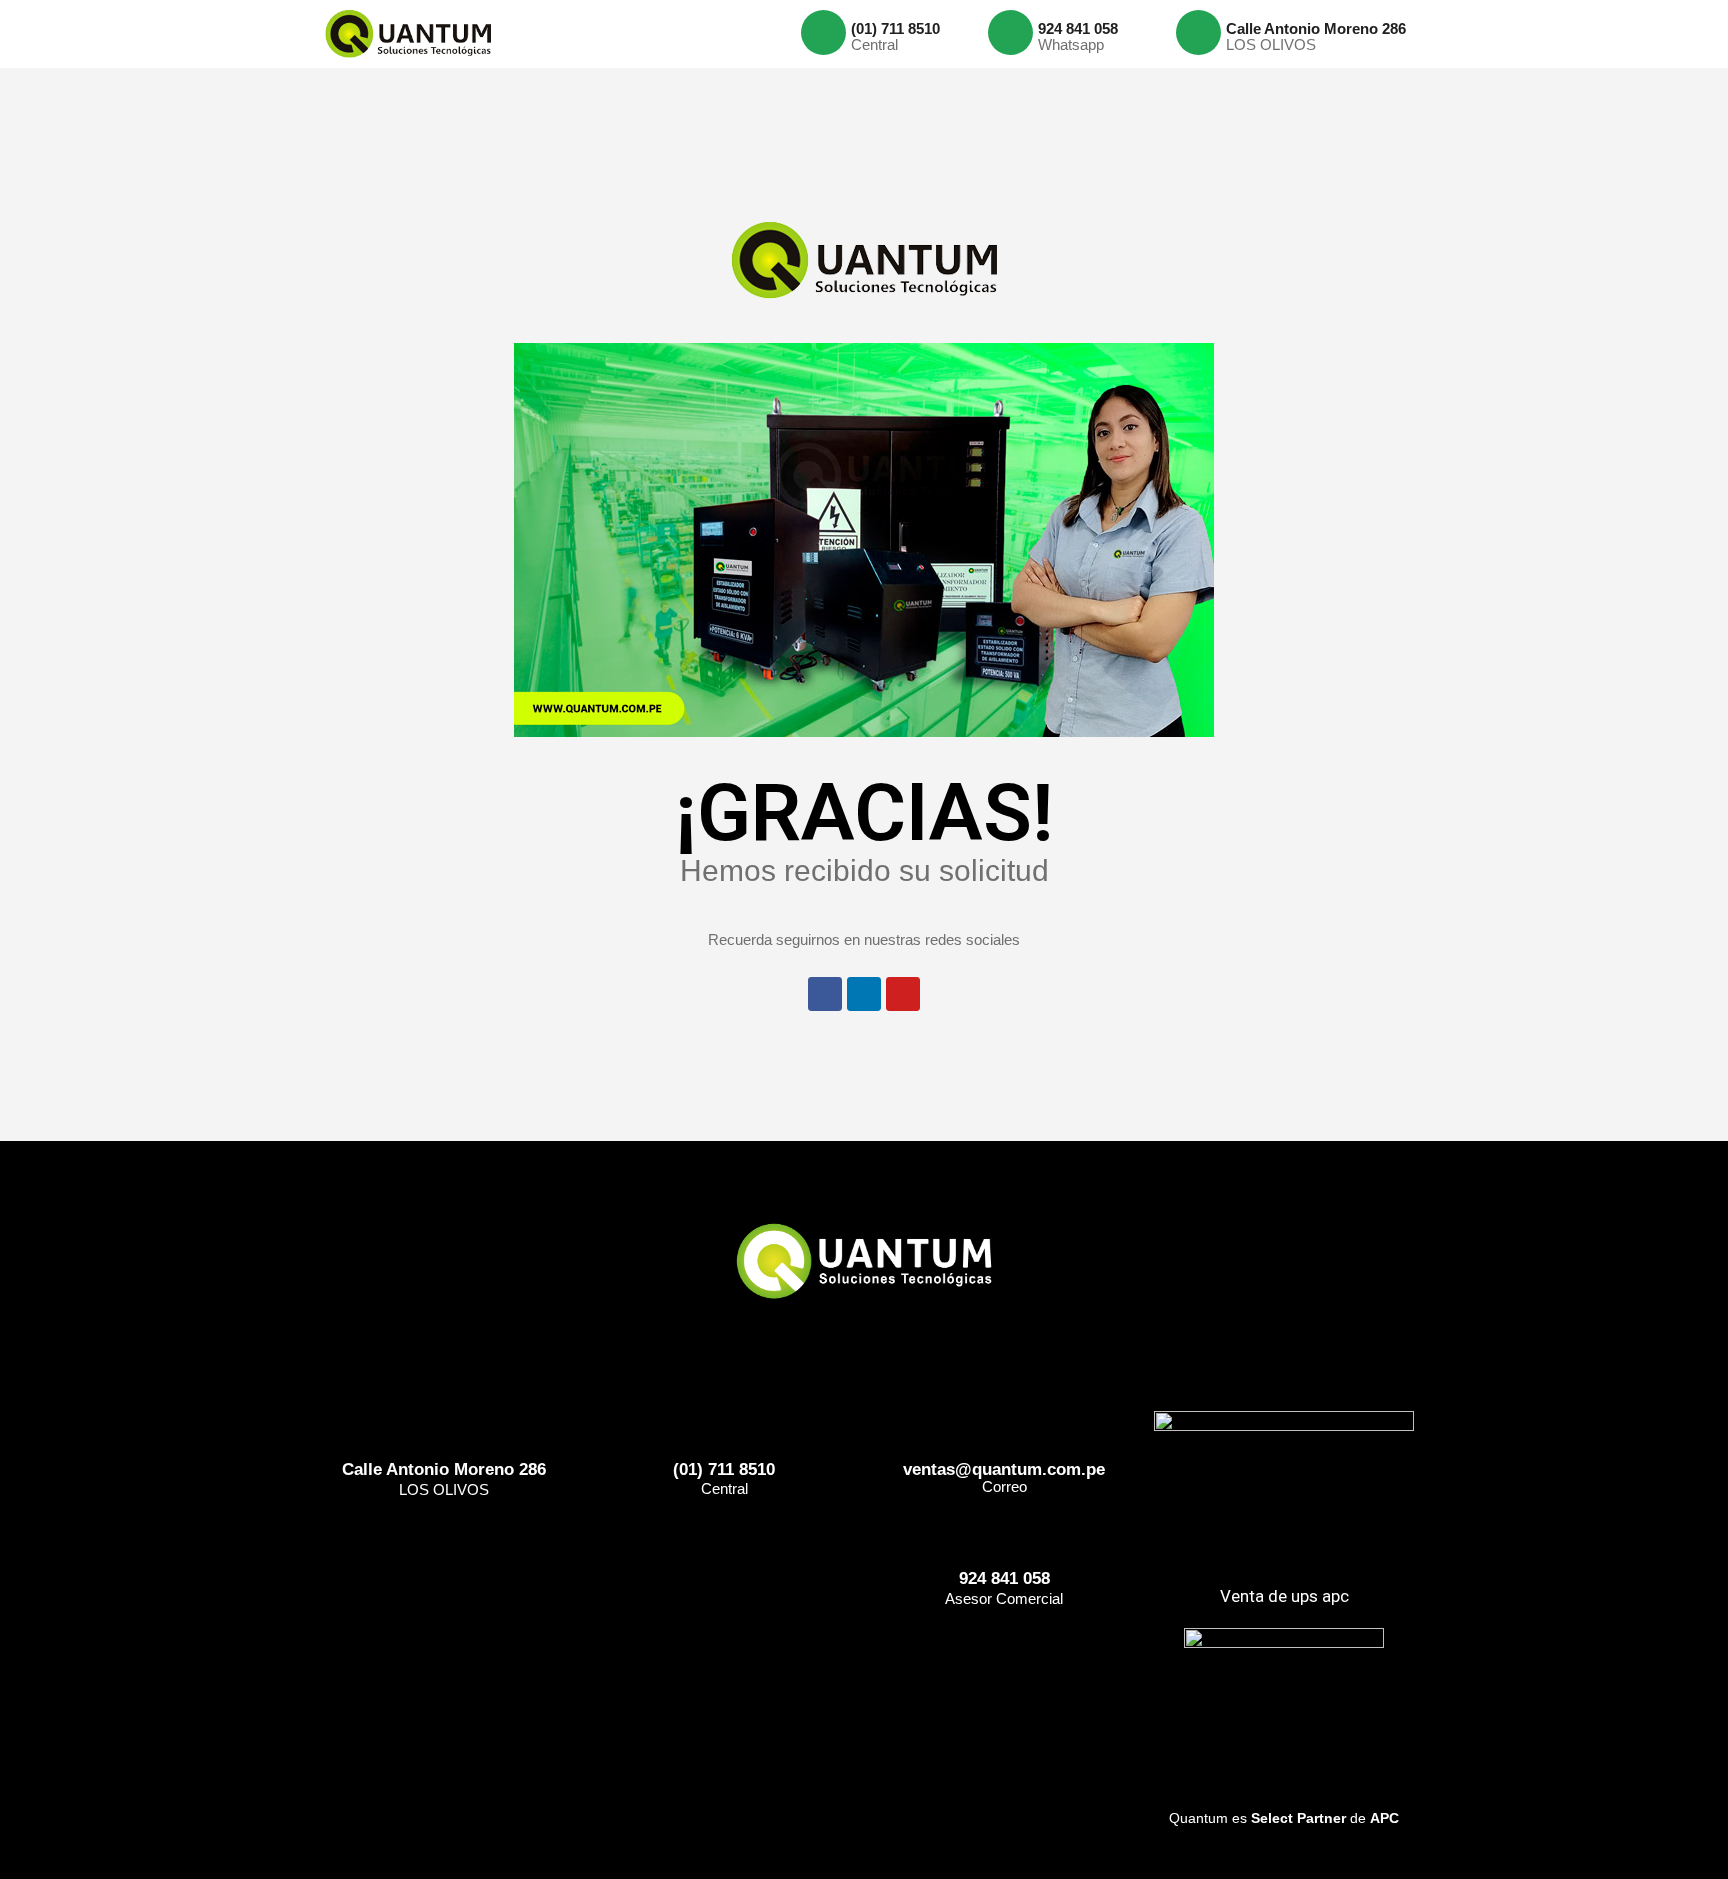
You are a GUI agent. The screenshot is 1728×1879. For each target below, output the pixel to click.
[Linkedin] (864, 994)
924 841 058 (1078, 28)
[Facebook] (825, 994)
